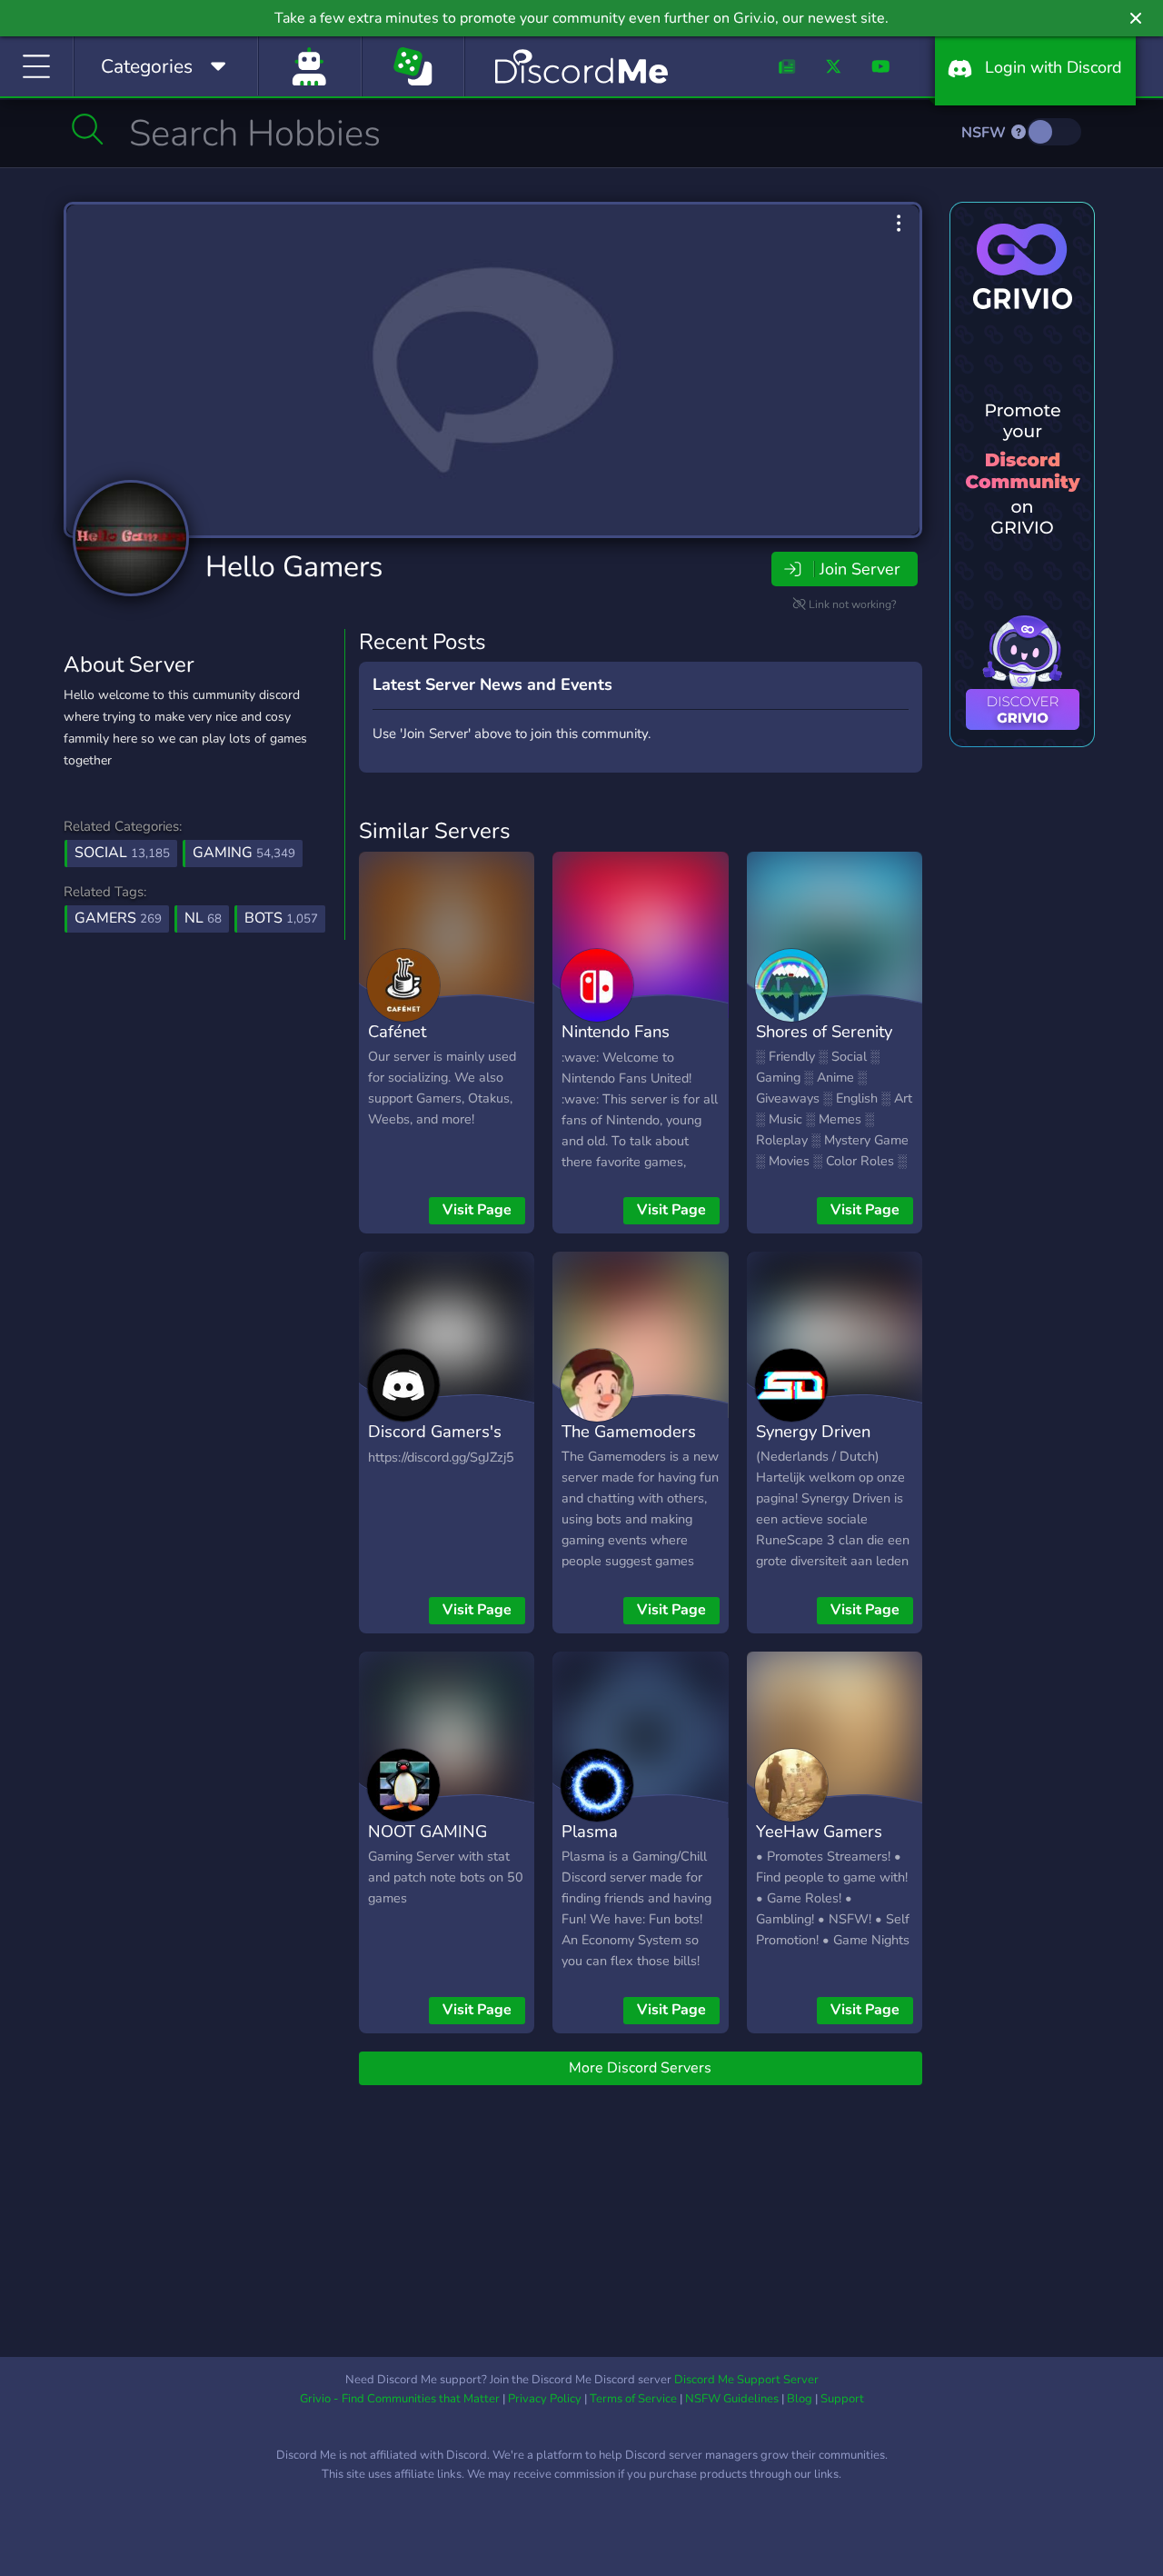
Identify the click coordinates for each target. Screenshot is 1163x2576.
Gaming (244, 853)
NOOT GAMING (427, 1831)
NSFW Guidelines (732, 2399)
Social (122, 853)
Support (842, 2399)
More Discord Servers (640, 2068)
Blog (800, 2399)
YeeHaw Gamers (819, 1831)
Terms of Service (633, 2399)
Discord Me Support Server (746, 2380)
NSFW (985, 133)
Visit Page (477, 1210)
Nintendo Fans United (616, 1044)
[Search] (88, 129)
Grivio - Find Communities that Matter (400, 2399)
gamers (118, 918)
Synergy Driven (813, 1431)
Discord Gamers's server (435, 1444)
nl (203, 918)
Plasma (590, 1831)
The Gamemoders (629, 1431)
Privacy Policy (545, 2399)
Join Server (860, 569)
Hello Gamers (294, 567)
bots (281, 918)
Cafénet (397, 1031)
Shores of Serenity (824, 1031)
